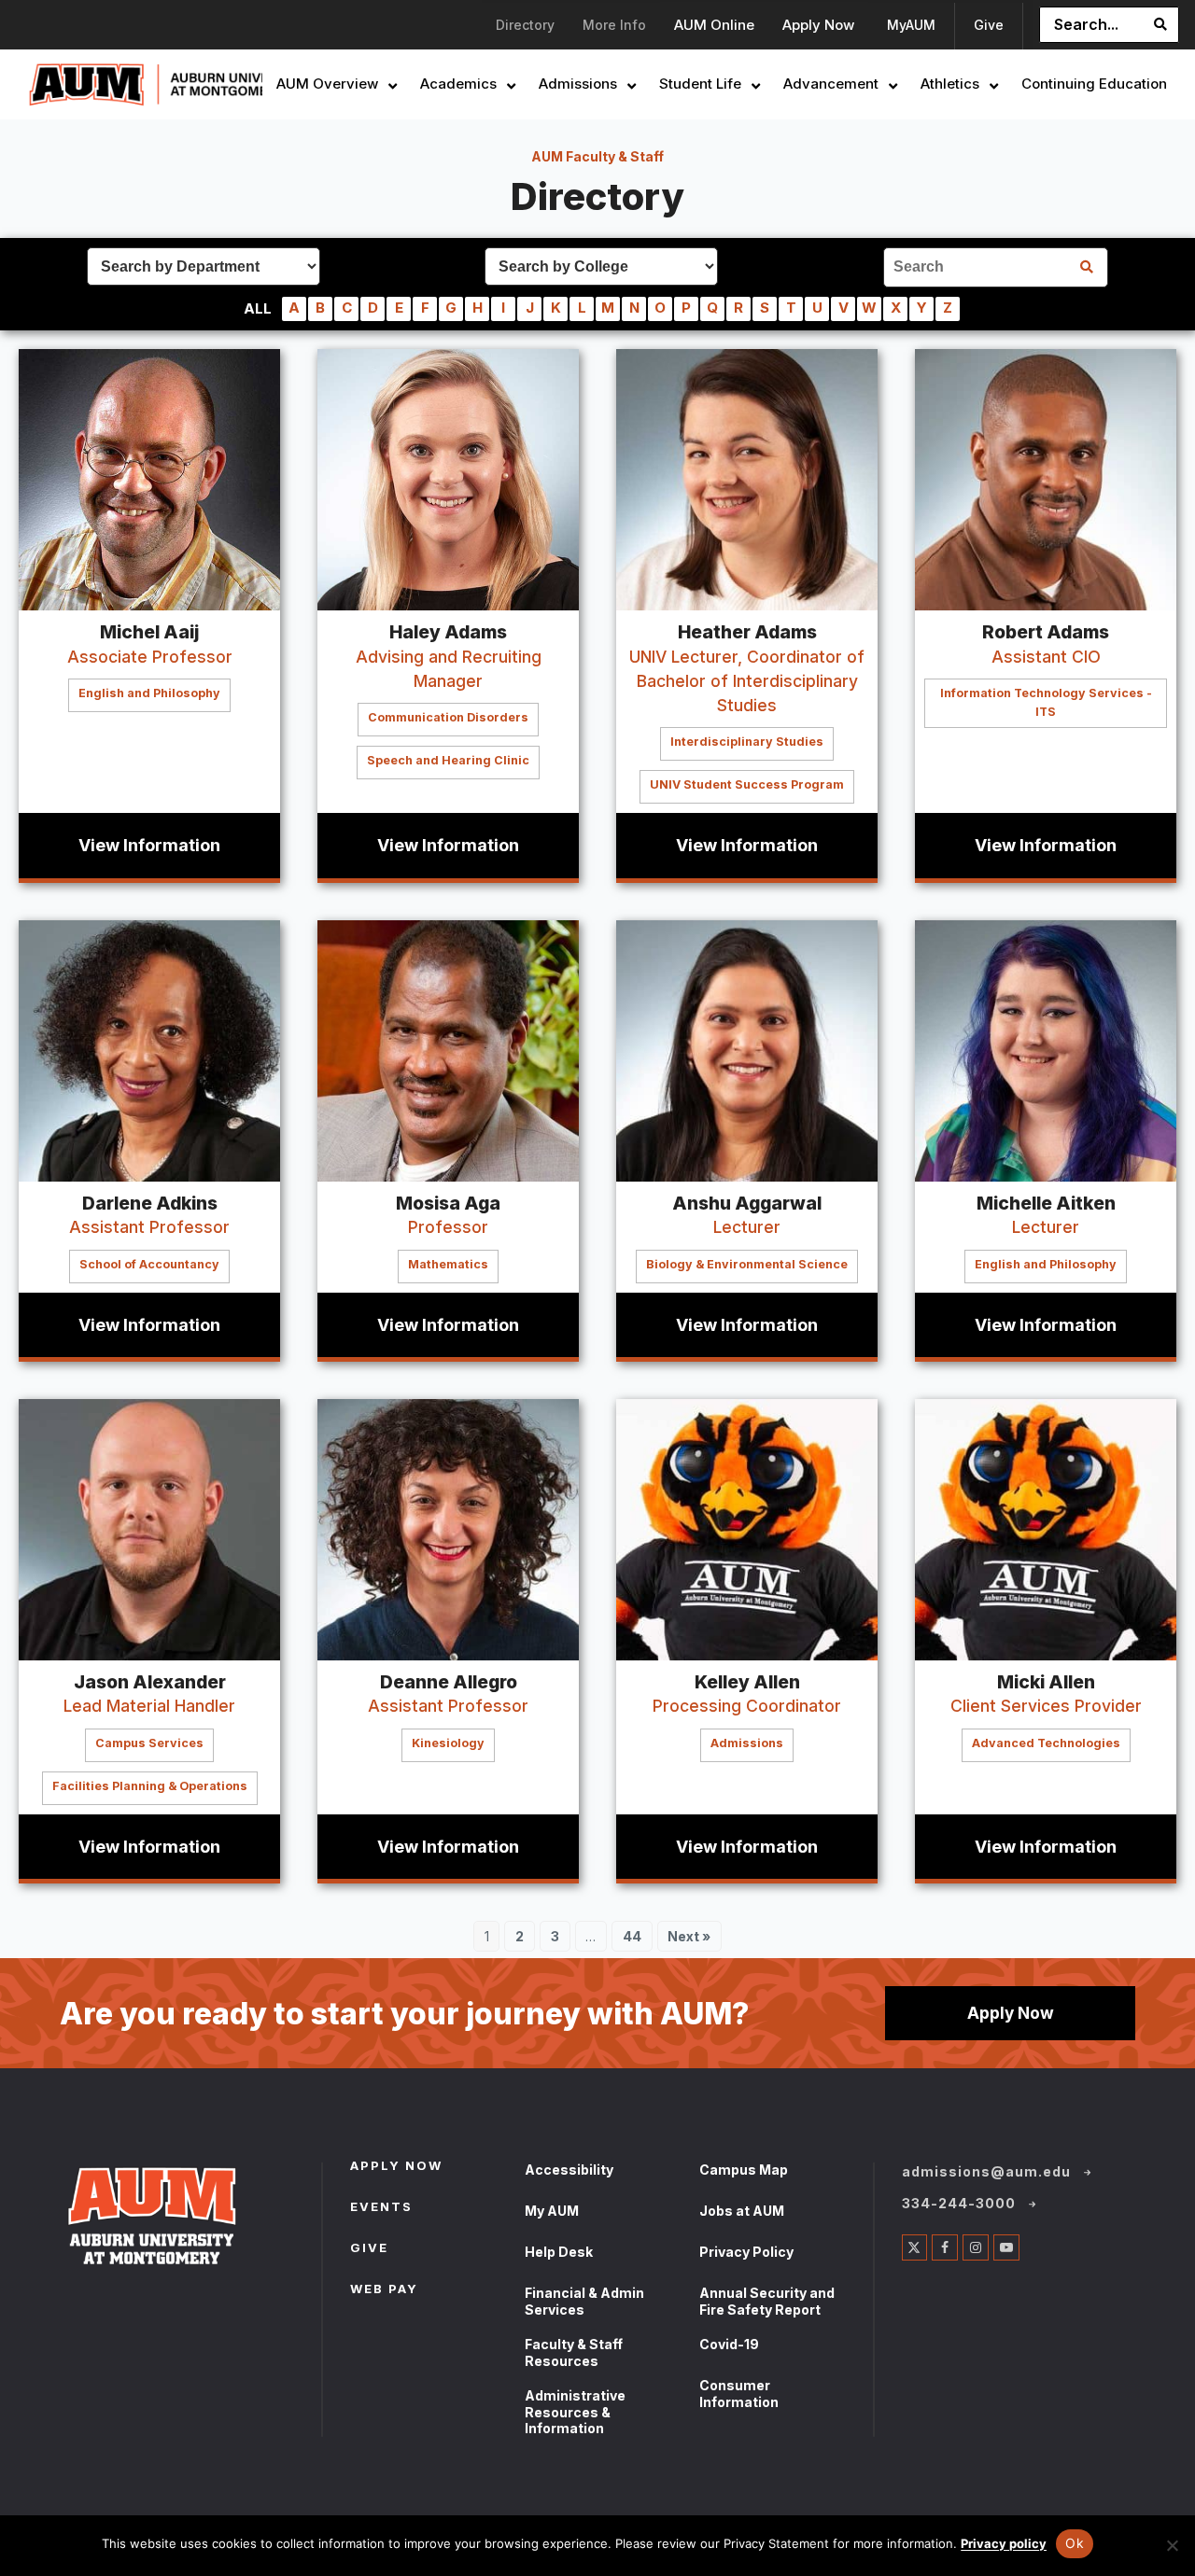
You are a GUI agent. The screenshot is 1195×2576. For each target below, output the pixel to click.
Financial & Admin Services (584, 2301)
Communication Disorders (448, 717)
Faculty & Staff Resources (574, 2352)
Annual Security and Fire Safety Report (767, 2301)
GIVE (369, 2249)
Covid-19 (729, 2344)
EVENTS (381, 2208)
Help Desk (559, 2252)
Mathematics (448, 1264)
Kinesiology (448, 1743)
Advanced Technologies (1046, 1743)
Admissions (747, 1743)
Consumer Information (739, 2394)
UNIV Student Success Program (747, 784)
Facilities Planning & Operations (150, 1786)
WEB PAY (384, 2290)
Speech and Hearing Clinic (448, 760)
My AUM (552, 2211)
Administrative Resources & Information (575, 2412)
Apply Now (1011, 2013)
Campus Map (744, 2170)
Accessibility (569, 2170)
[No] (1172, 2545)
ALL (258, 308)
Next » (689, 1936)
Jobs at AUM (742, 2211)
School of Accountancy (149, 1264)
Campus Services (149, 1743)
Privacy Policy (746, 2252)
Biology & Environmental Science (747, 1264)
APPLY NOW (396, 2167)
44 (637, 1939)
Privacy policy (1004, 2543)
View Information (149, 845)
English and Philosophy (149, 693)
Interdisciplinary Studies (747, 742)
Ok (1075, 2543)
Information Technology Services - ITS (1046, 702)
